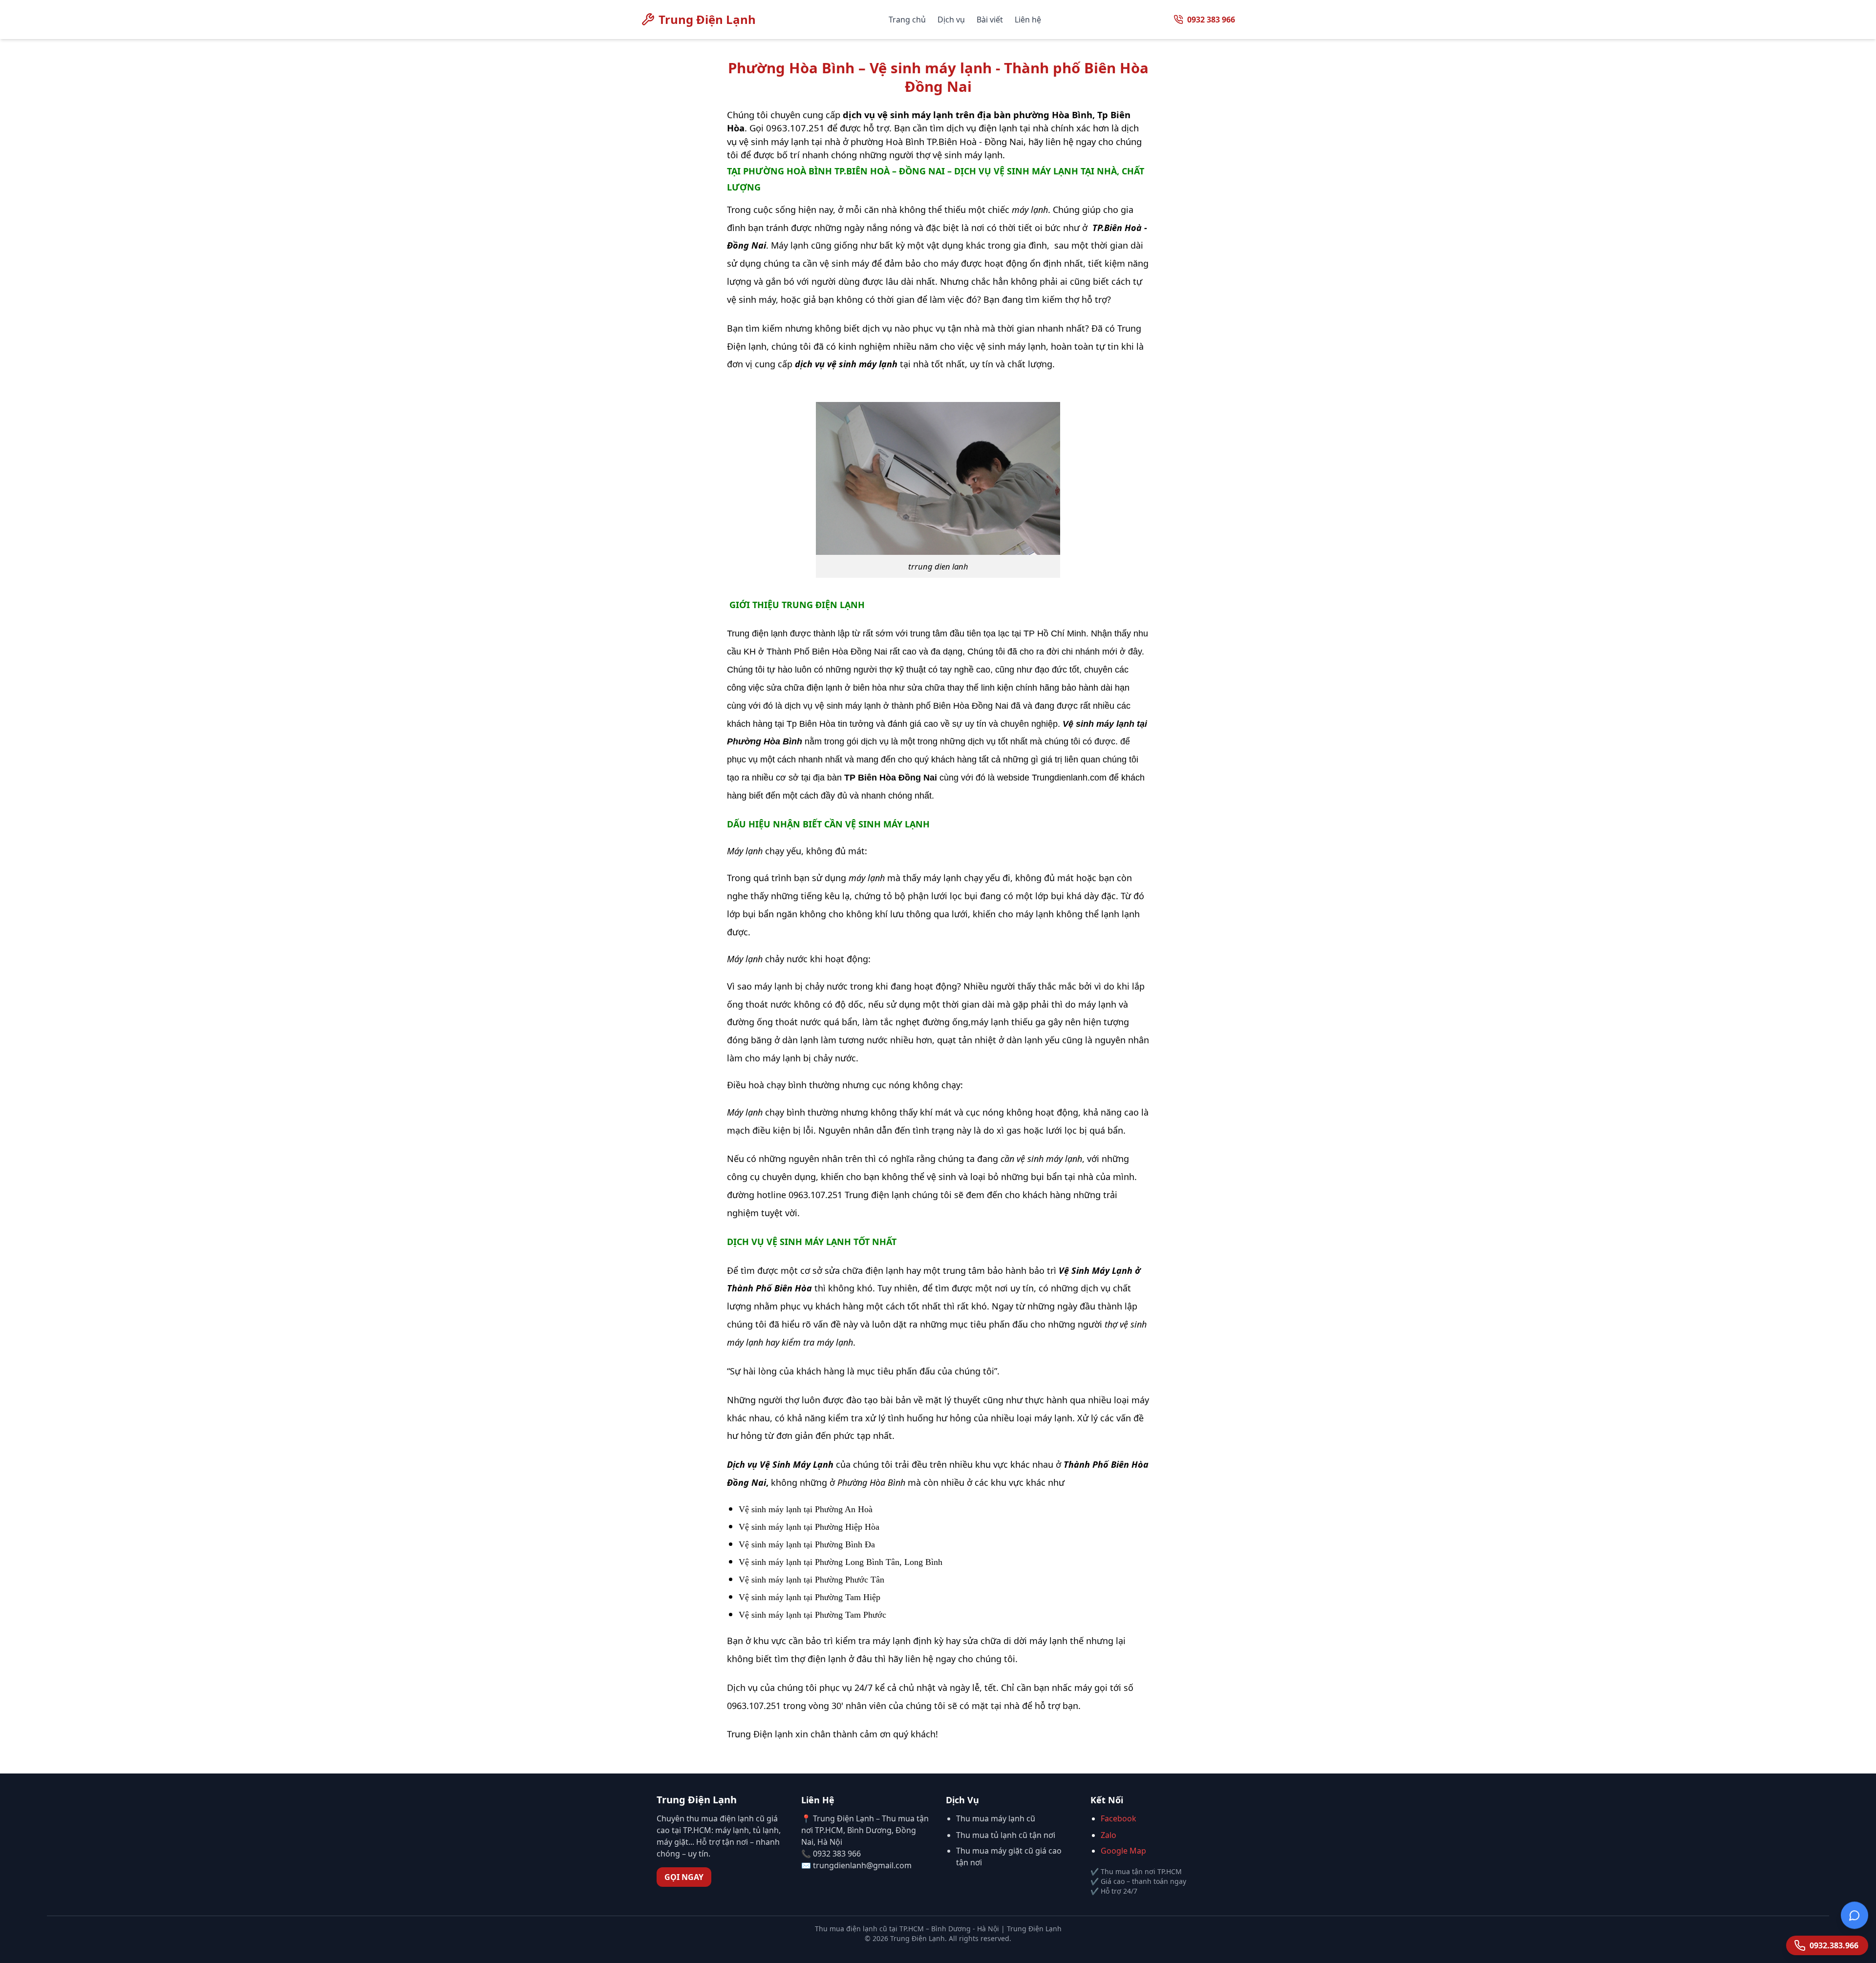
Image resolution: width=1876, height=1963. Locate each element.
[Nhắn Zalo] (1855, 1910)
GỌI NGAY (684, 1877)
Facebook (1119, 1818)
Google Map (1123, 1851)
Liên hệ (1028, 20)
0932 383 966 (1211, 20)
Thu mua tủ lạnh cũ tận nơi (1006, 1835)
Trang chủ (907, 20)
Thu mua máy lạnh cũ (996, 1818)
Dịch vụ (951, 20)
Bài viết (990, 20)
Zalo (1109, 1835)
